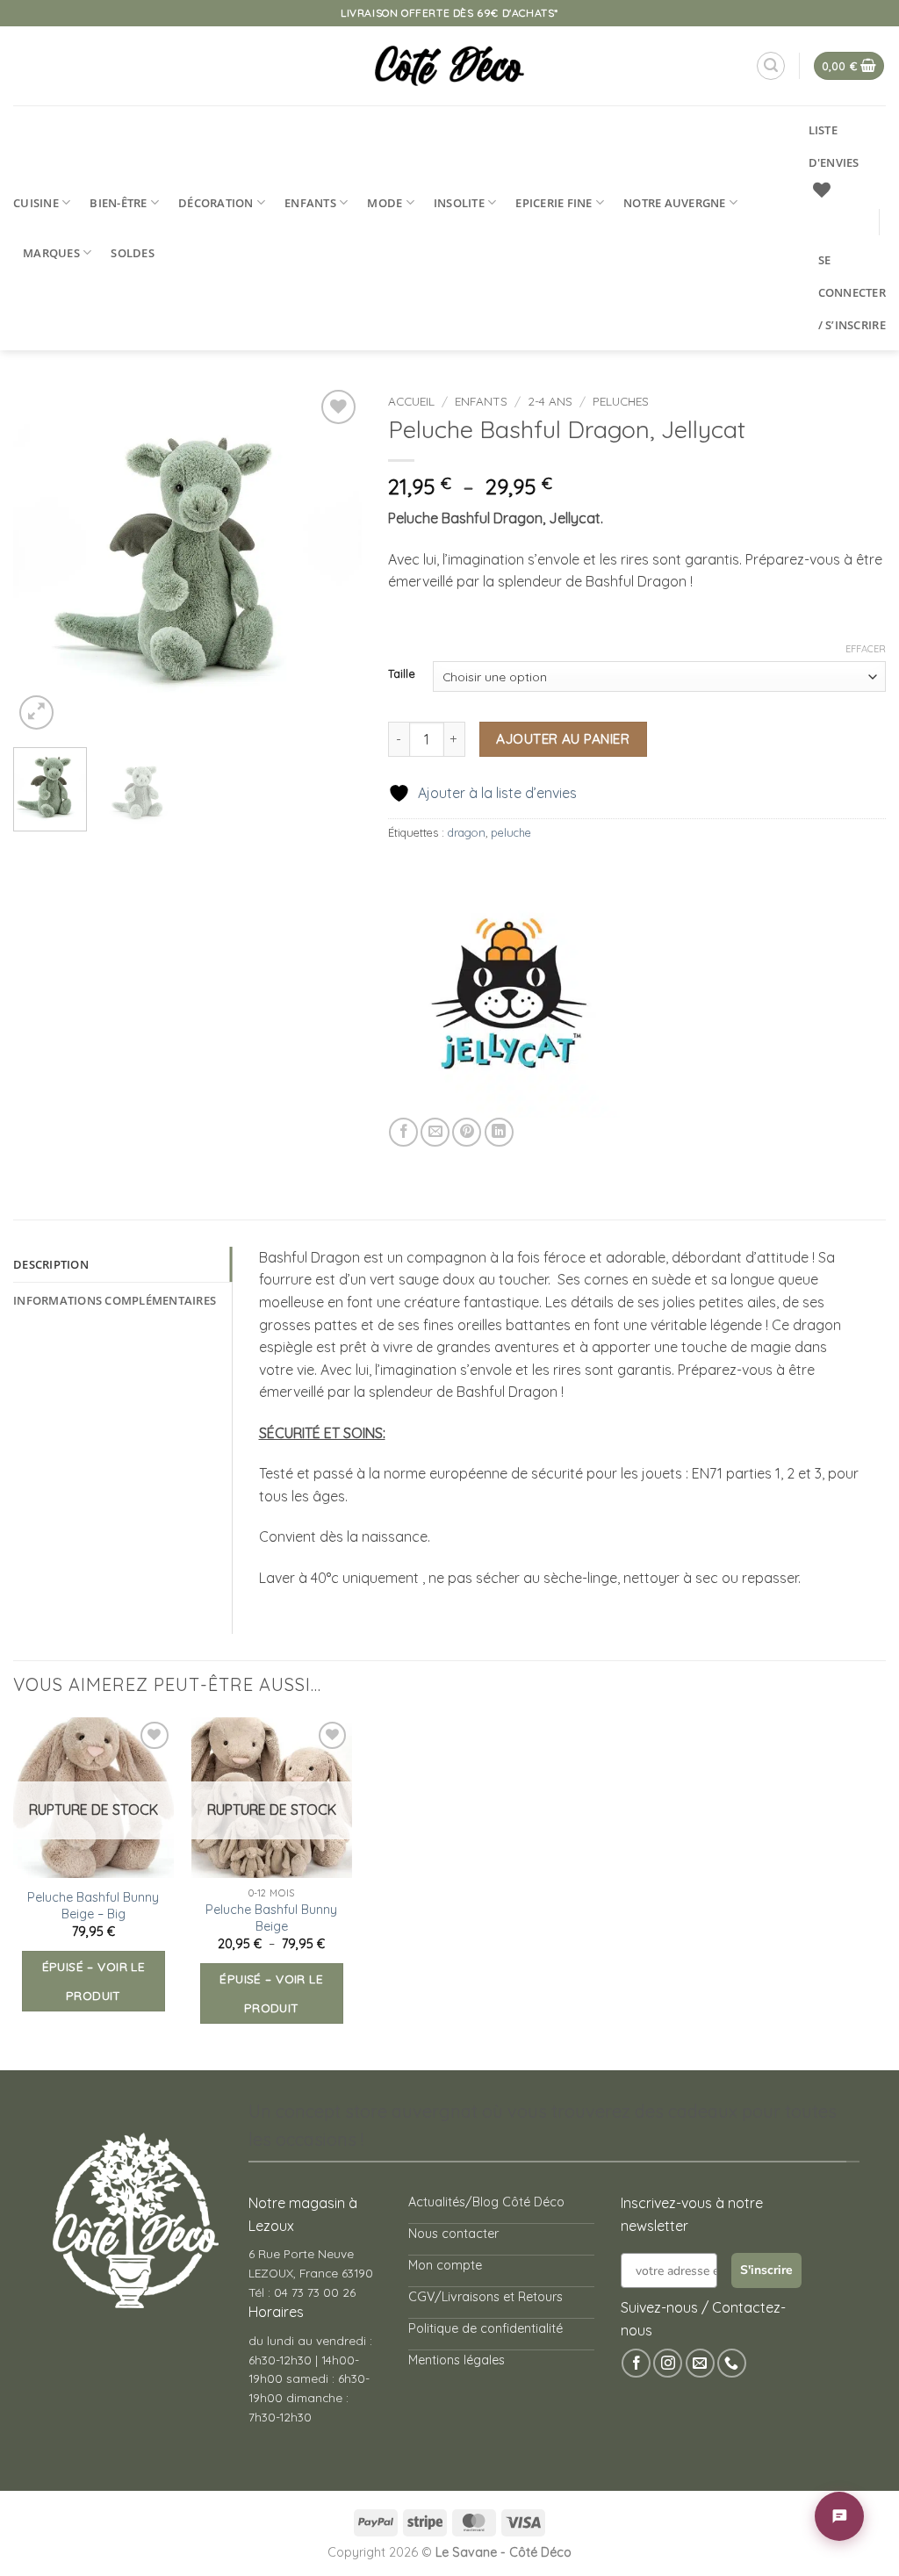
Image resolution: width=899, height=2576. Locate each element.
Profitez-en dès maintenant (437, 1318)
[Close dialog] (690, 1073)
